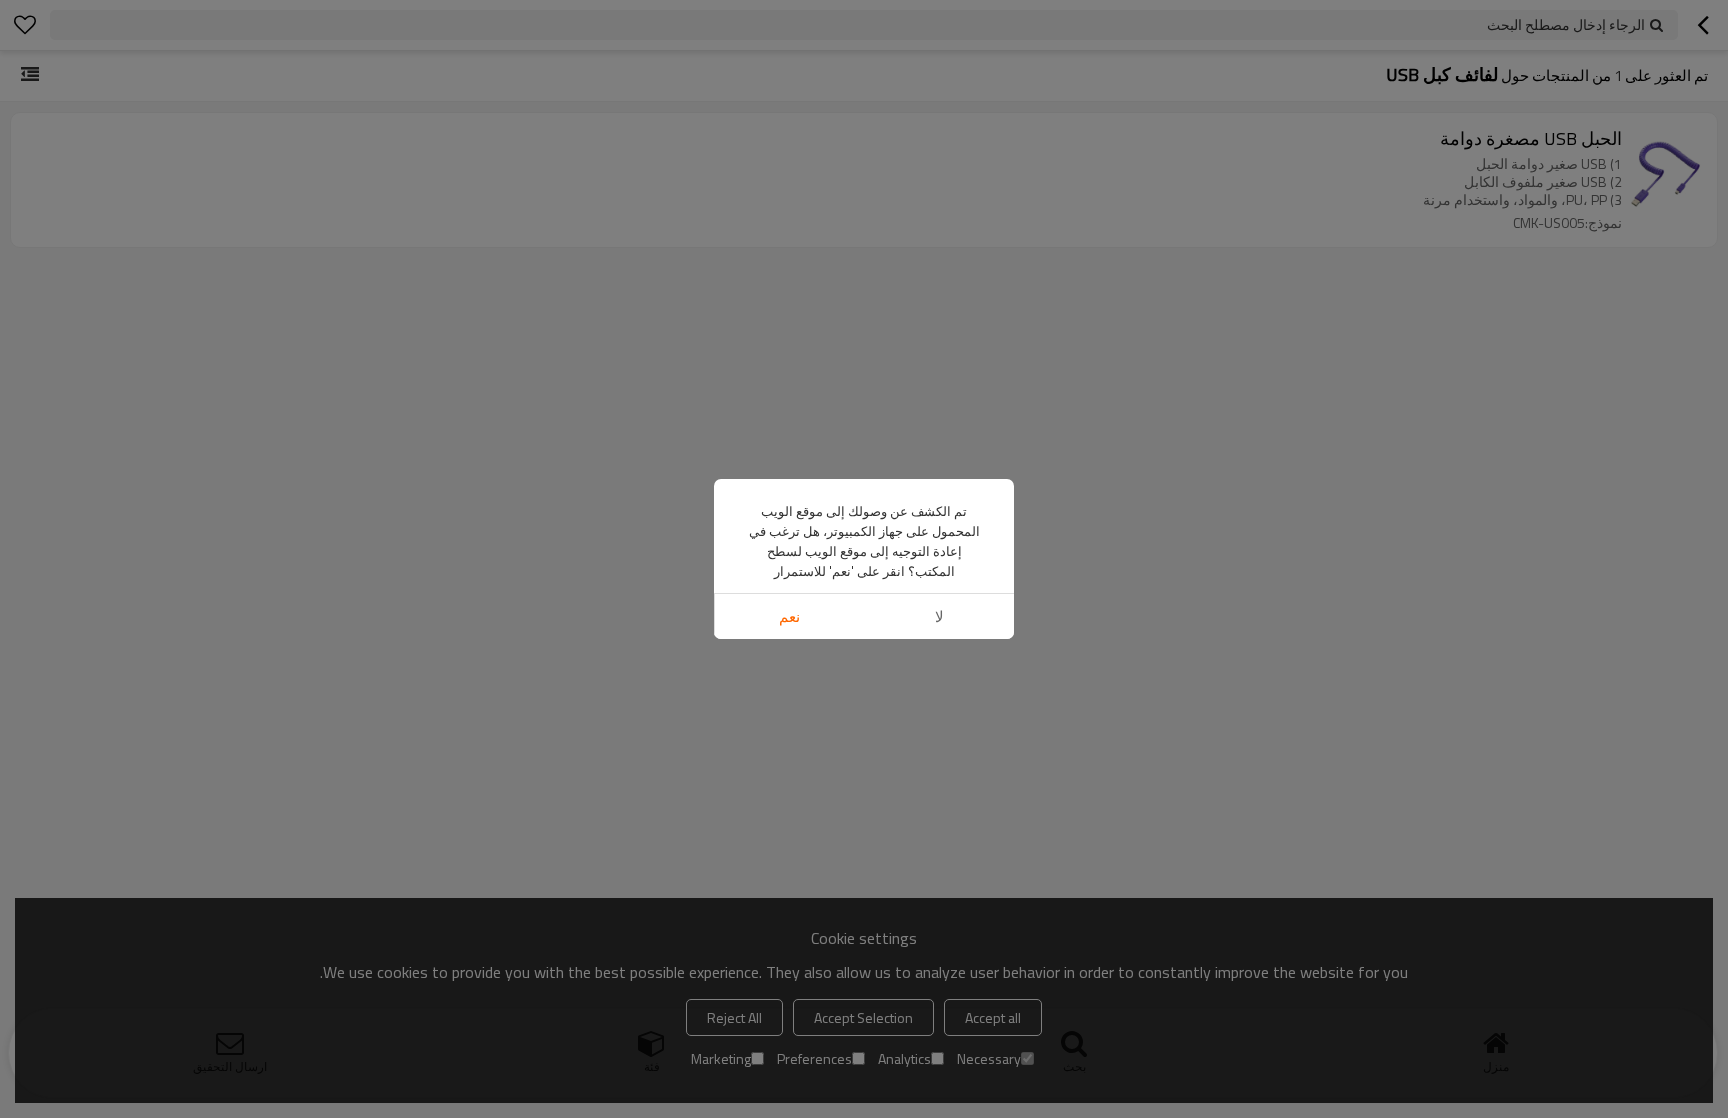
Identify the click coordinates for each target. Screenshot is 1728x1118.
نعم (789, 616)
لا (939, 616)
